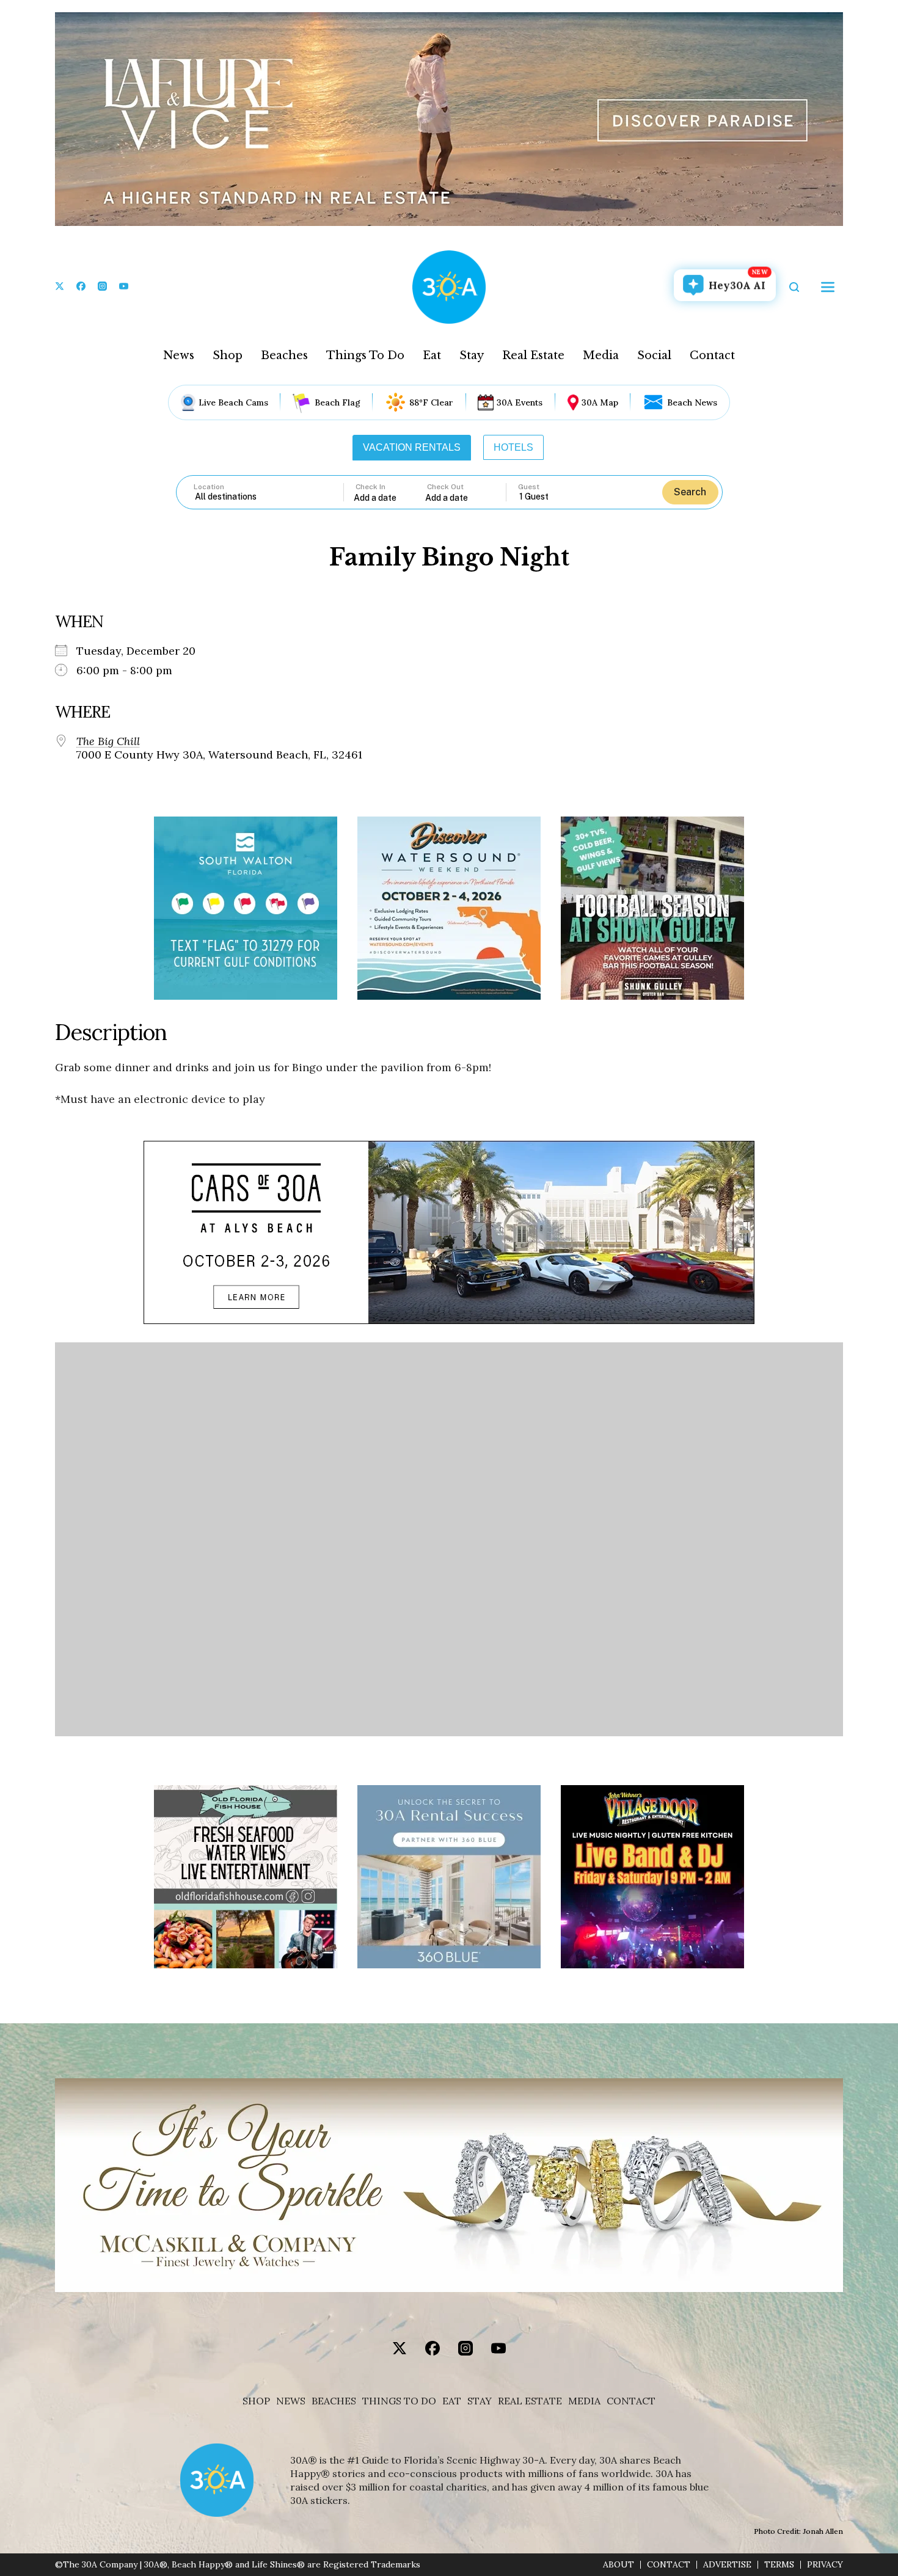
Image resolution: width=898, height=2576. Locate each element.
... (390, 497)
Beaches (284, 355)
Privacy (825, 2565)
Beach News (692, 402)
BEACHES (334, 2401)
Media (601, 355)
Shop (228, 355)
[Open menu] (828, 287)
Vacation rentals (412, 447)
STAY (480, 2401)
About (619, 2565)
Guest (529, 487)
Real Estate (533, 355)
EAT (452, 2401)
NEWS (291, 2401)
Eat (432, 355)
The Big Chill (108, 741)
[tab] (412, 448)
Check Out (445, 487)
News (179, 355)
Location (209, 487)
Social (654, 355)
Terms (779, 2565)
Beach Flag (338, 402)
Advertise (727, 2565)
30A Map (600, 402)
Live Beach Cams (233, 402)
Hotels (513, 447)
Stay (472, 355)
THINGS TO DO (399, 2401)
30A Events (520, 402)
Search (690, 492)
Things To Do (365, 355)
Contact (712, 355)
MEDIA (584, 2401)
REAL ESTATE (530, 2401)
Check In (371, 487)
